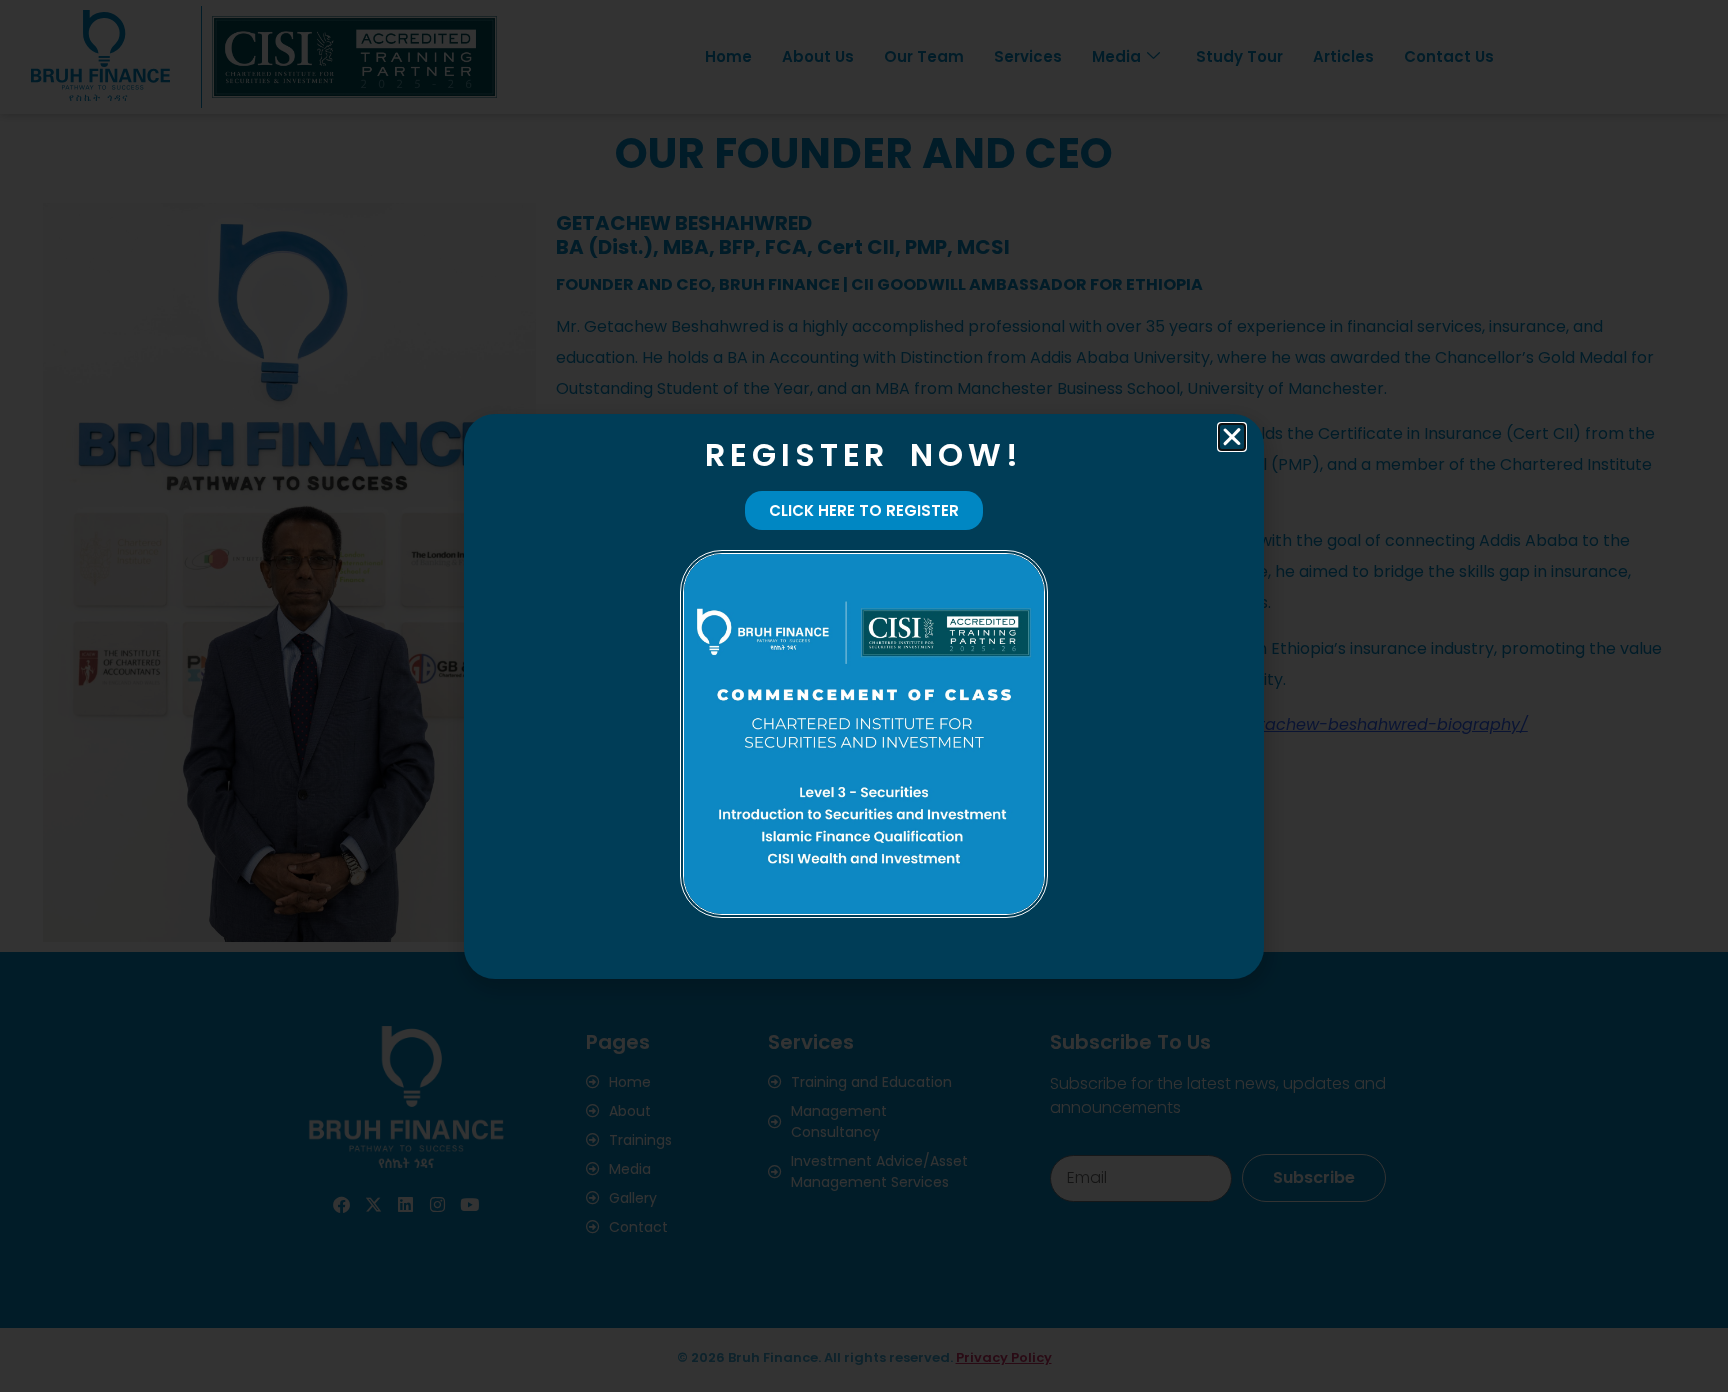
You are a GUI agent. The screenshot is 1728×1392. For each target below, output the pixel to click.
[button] (1232, 437)
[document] (864, 696)
